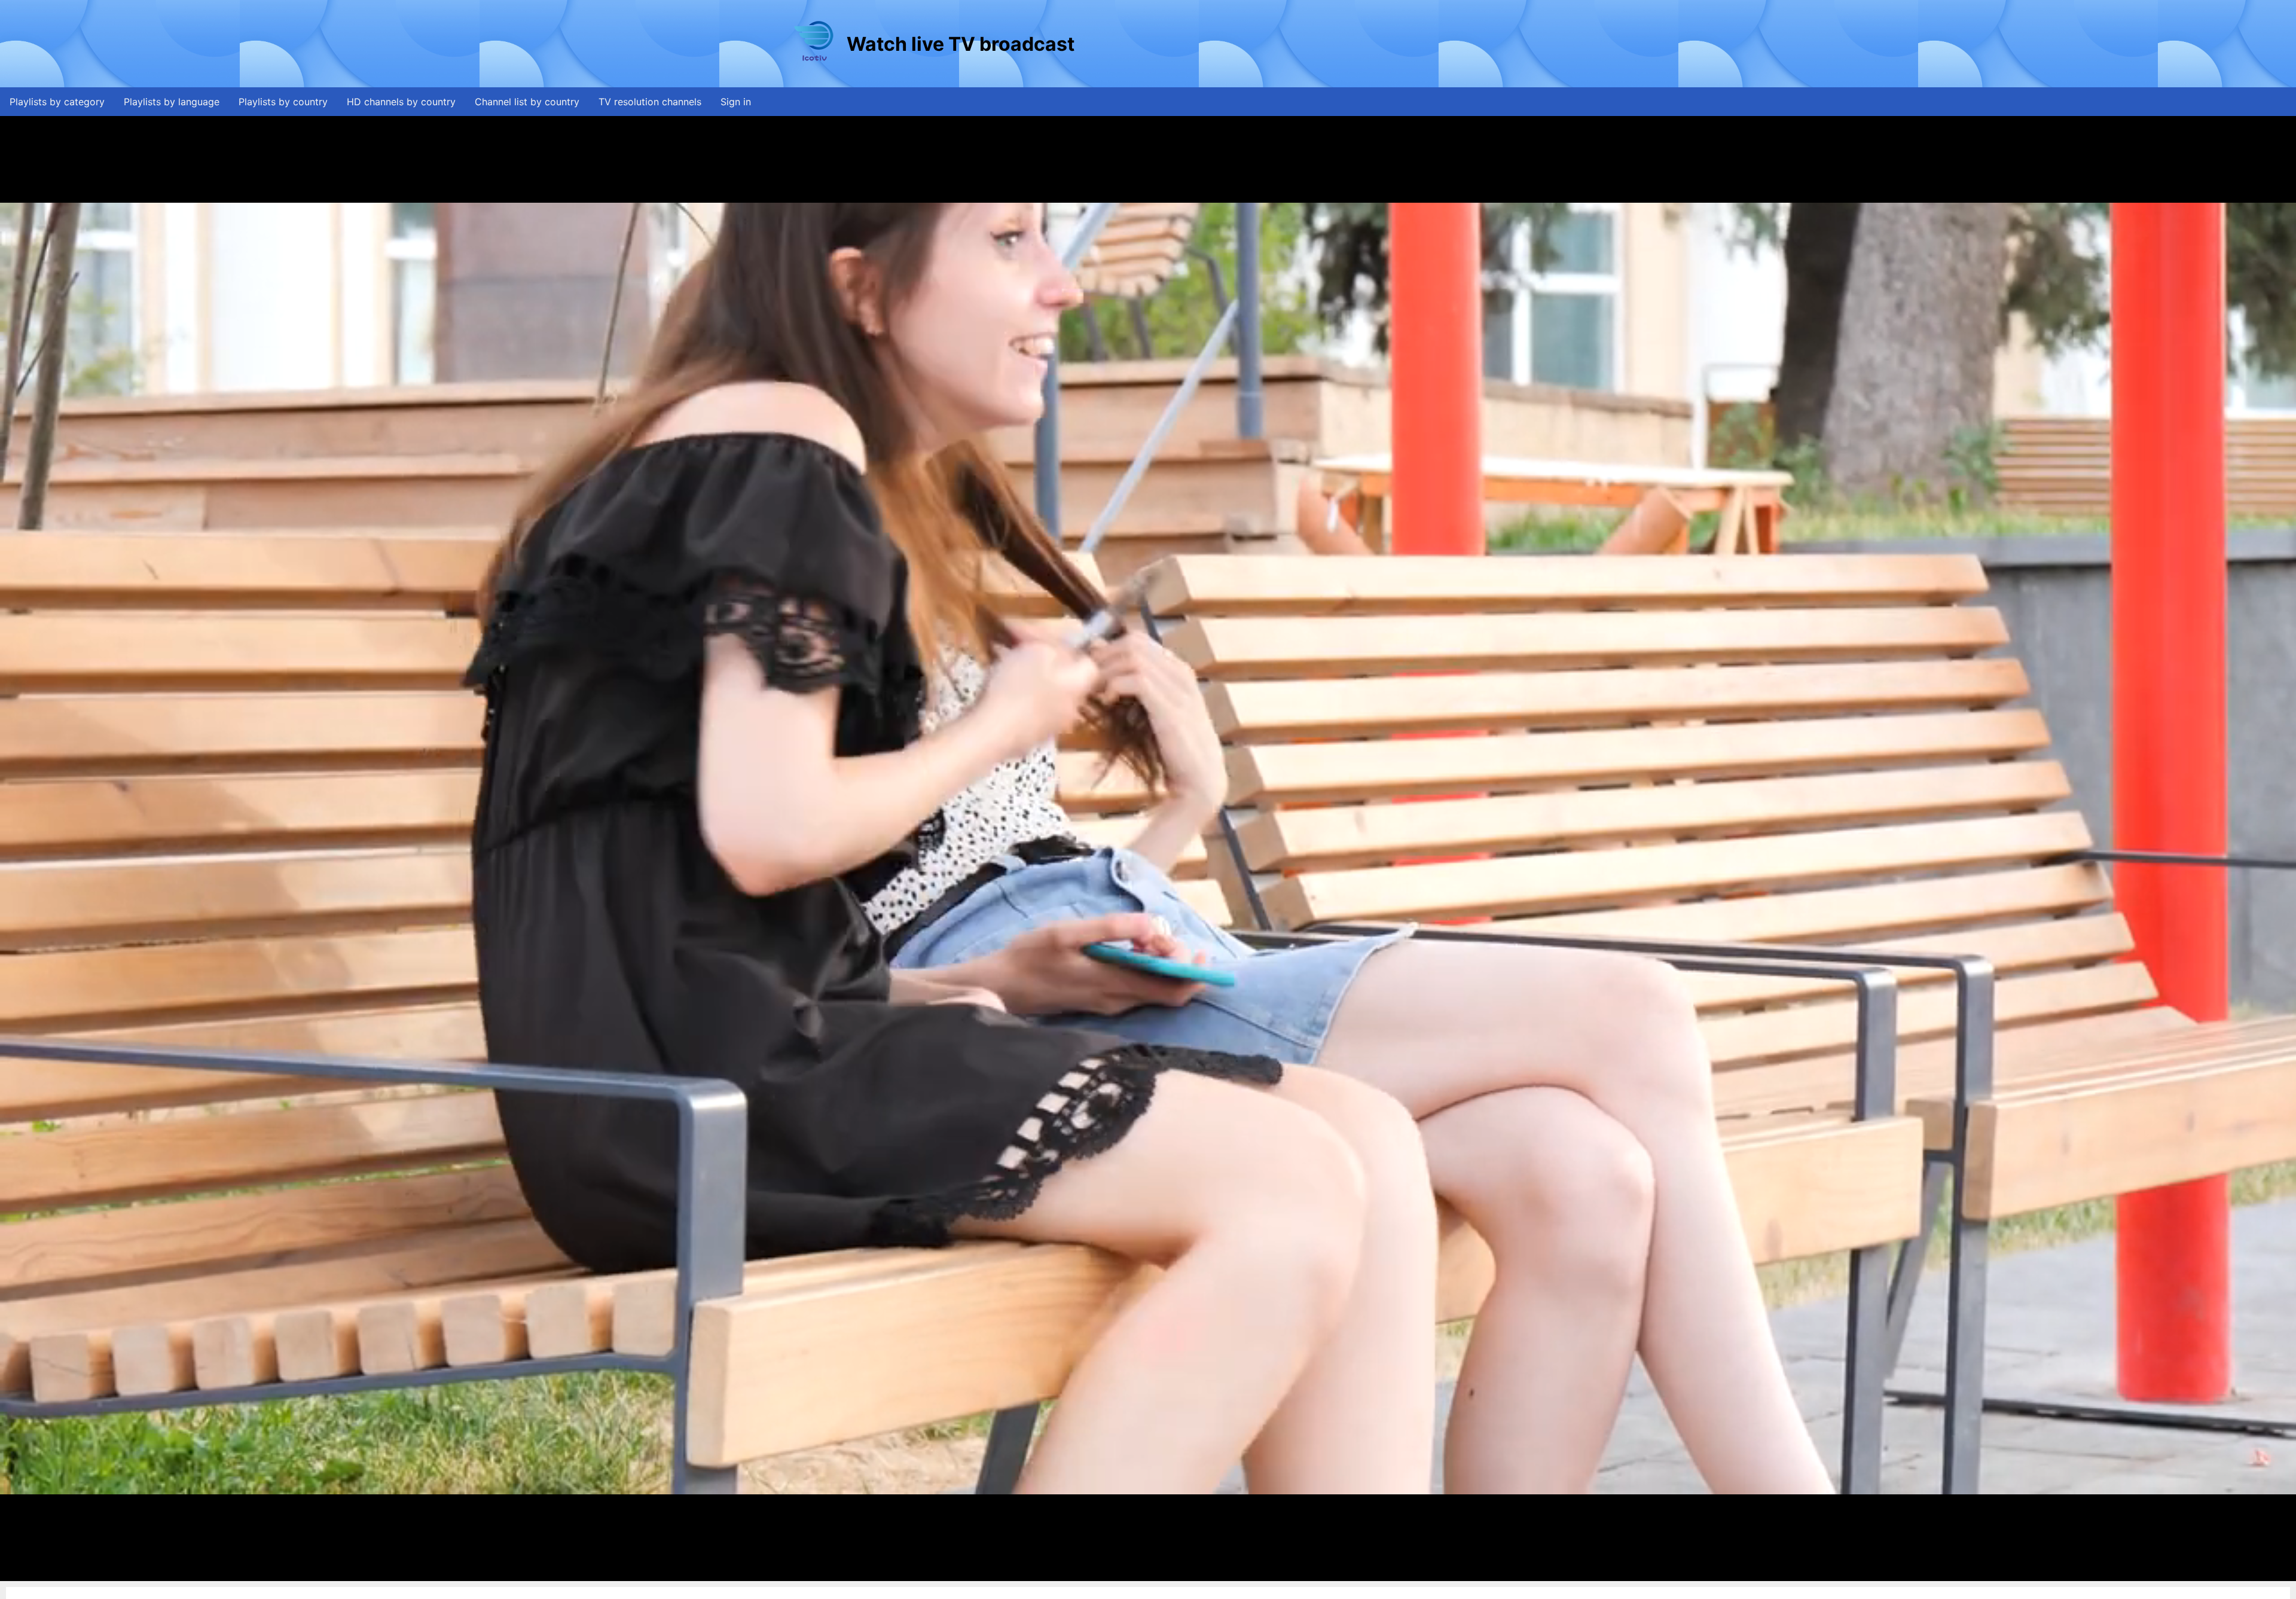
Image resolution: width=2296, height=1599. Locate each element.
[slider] (1145, 1572)
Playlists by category (57, 102)
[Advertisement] (1294, 44)
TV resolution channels (650, 102)
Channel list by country (527, 102)
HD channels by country (401, 102)
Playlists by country (283, 102)
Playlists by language (172, 102)
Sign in (736, 102)
